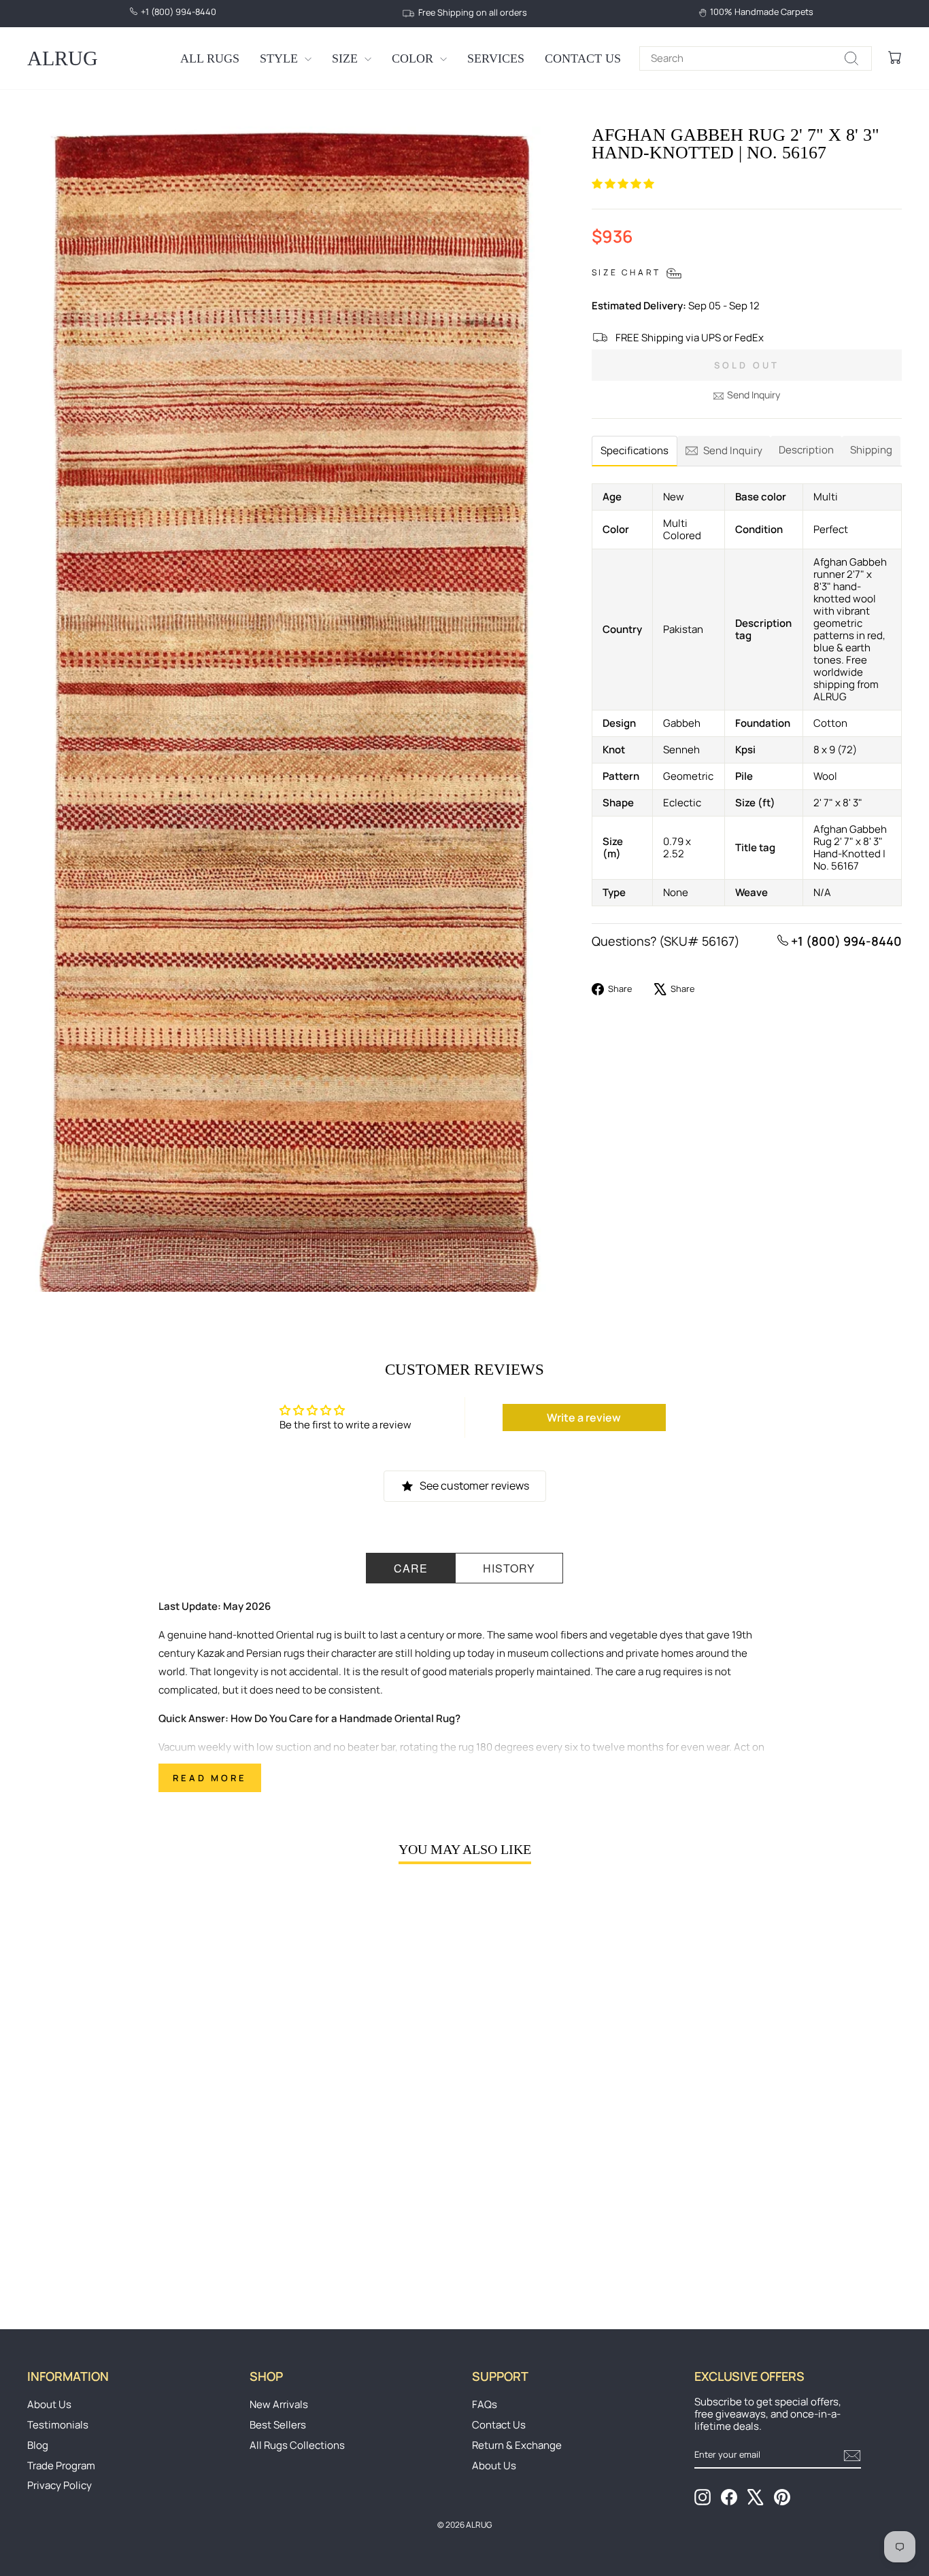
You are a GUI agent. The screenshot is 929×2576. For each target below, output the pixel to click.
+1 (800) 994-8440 (845, 941)
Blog (38, 2445)
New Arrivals (279, 2404)
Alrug (63, 58)
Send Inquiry (754, 395)
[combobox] (756, 58)
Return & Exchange (517, 2445)
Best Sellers (278, 2425)
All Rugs (210, 58)
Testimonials (58, 2425)
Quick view (131, 2187)
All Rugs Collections (297, 2445)
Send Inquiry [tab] (733, 450)
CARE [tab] (411, 1568)
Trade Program (61, 2466)
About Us (49, 2404)
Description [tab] (806, 450)
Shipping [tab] (871, 450)
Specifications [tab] (635, 450)
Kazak (211, 1653)
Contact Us (583, 58)
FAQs (485, 2404)
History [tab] (509, 1568)
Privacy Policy (60, 2485)
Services (496, 58)
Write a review (584, 1418)
